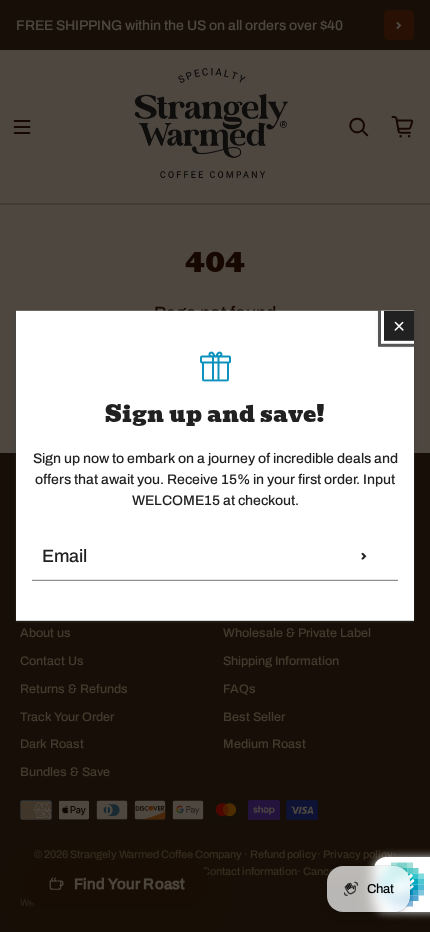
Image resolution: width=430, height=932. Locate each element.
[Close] (399, 326)
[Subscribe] (364, 556)
